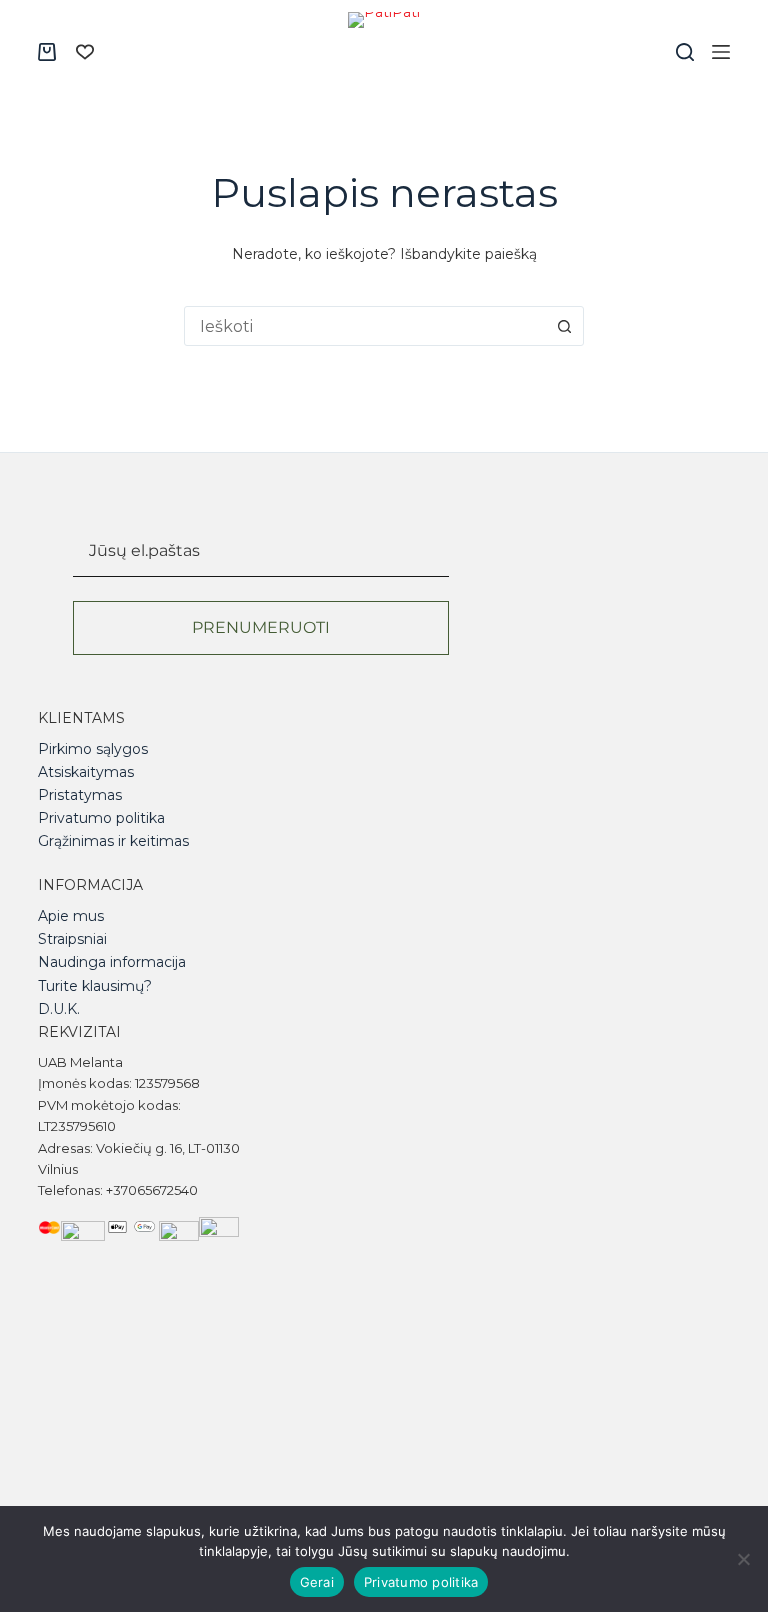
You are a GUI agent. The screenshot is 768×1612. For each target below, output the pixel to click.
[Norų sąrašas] (85, 52)
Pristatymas (80, 795)
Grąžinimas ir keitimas (113, 841)
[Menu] (721, 52)
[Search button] (564, 326)
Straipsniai (72, 939)
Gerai (317, 1582)
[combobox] (365, 326)
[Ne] (743, 1559)
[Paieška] (685, 52)
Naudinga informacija (112, 962)
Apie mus (71, 916)
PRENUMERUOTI (261, 627)
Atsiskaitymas (86, 772)
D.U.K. (59, 1009)
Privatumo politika (101, 818)
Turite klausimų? (95, 986)
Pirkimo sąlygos (93, 749)
